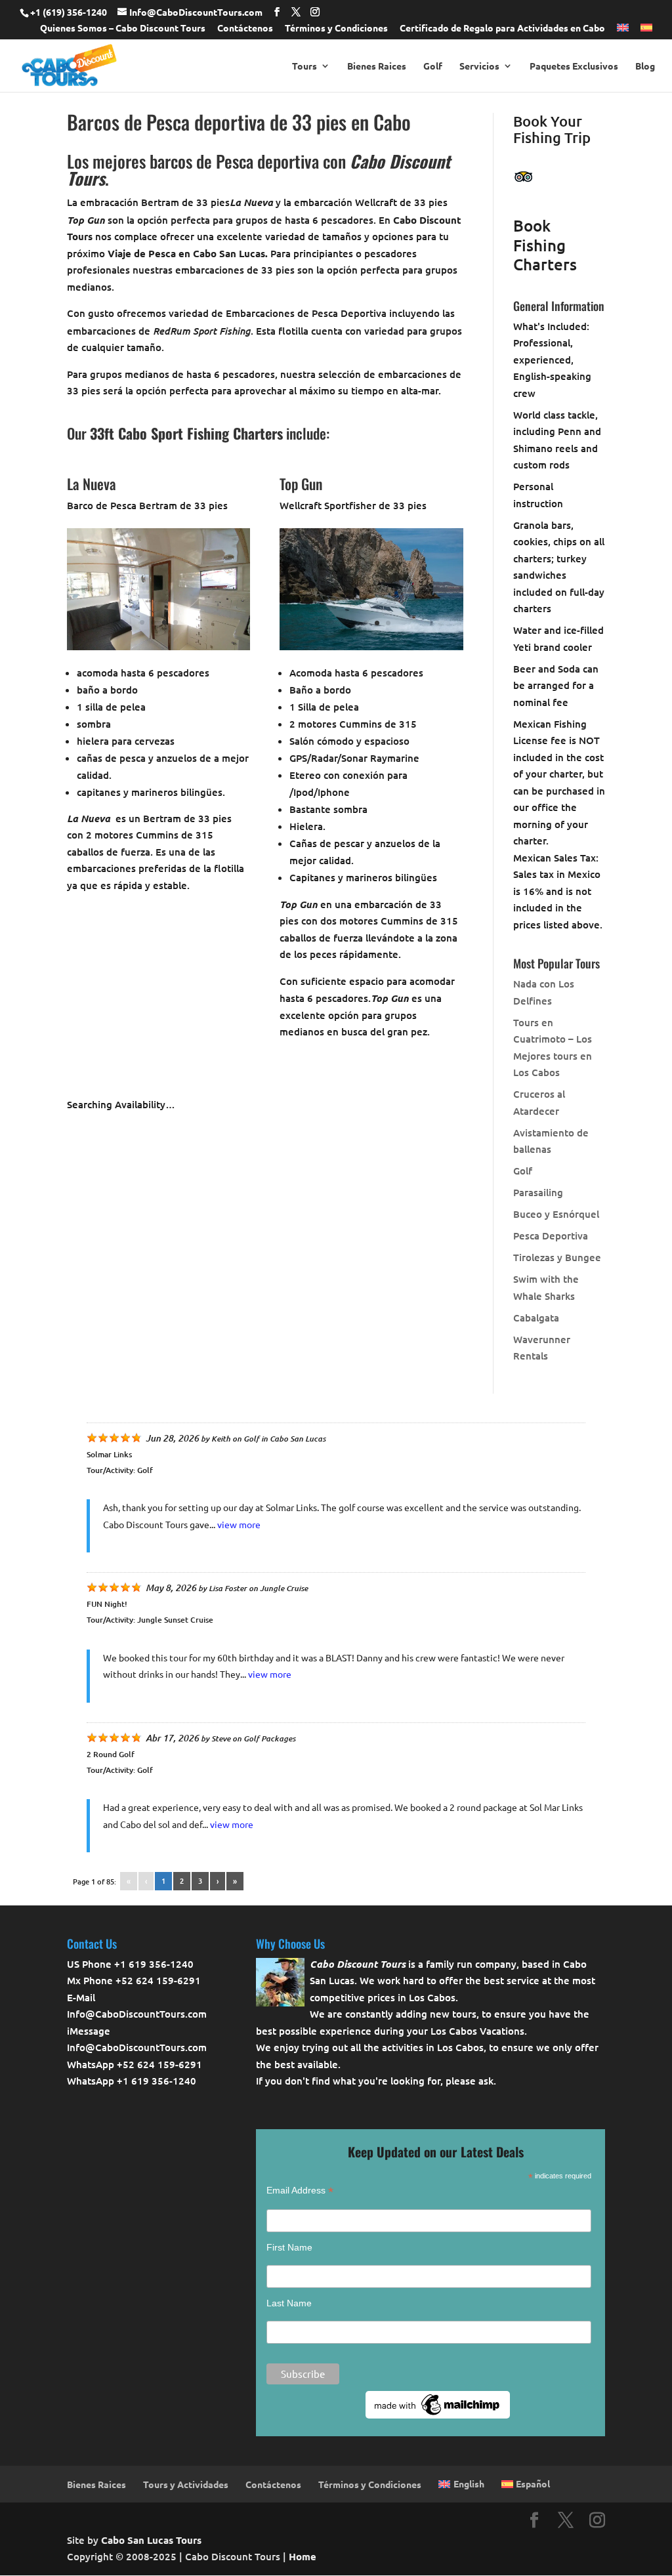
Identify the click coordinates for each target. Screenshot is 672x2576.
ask (486, 2081)
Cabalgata (536, 1318)
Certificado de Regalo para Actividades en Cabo (502, 28)
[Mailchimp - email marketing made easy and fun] (438, 2415)
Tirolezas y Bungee (557, 1257)
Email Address (300, 2191)
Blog (645, 66)
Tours (304, 66)
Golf (433, 66)
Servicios (479, 66)
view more (239, 1524)
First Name (289, 2247)
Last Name (289, 2303)
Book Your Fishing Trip (552, 130)
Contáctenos (245, 28)
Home (303, 2556)
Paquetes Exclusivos (574, 66)
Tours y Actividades (186, 2484)
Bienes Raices (377, 66)
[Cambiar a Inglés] (623, 31)
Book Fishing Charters (545, 245)
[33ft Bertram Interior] (158, 646)
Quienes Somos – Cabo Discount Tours (123, 28)
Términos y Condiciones (336, 28)
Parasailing (538, 1192)
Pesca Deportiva (551, 1236)
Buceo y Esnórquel (556, 1214)
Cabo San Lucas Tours (151, 2540)
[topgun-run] (371, 646)
